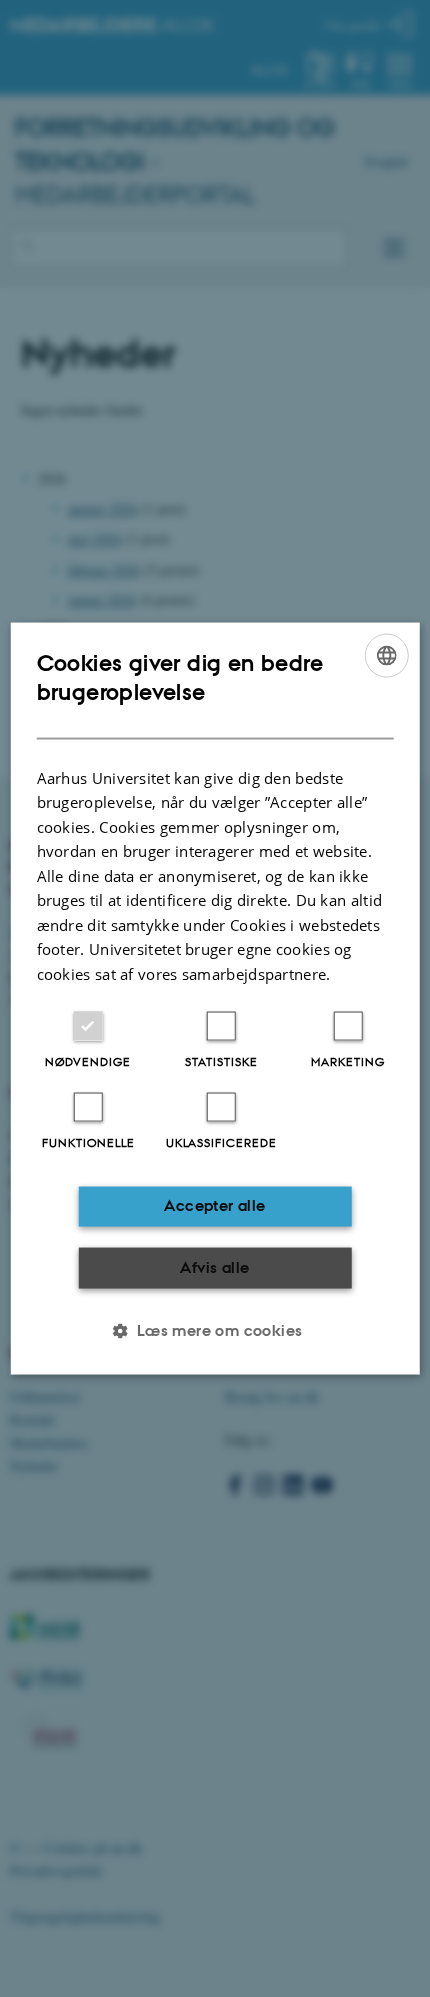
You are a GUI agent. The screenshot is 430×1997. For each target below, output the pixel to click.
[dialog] (215, 998)
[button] (214, 1331)
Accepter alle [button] (214, 1205)
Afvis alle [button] (214, 1266)
